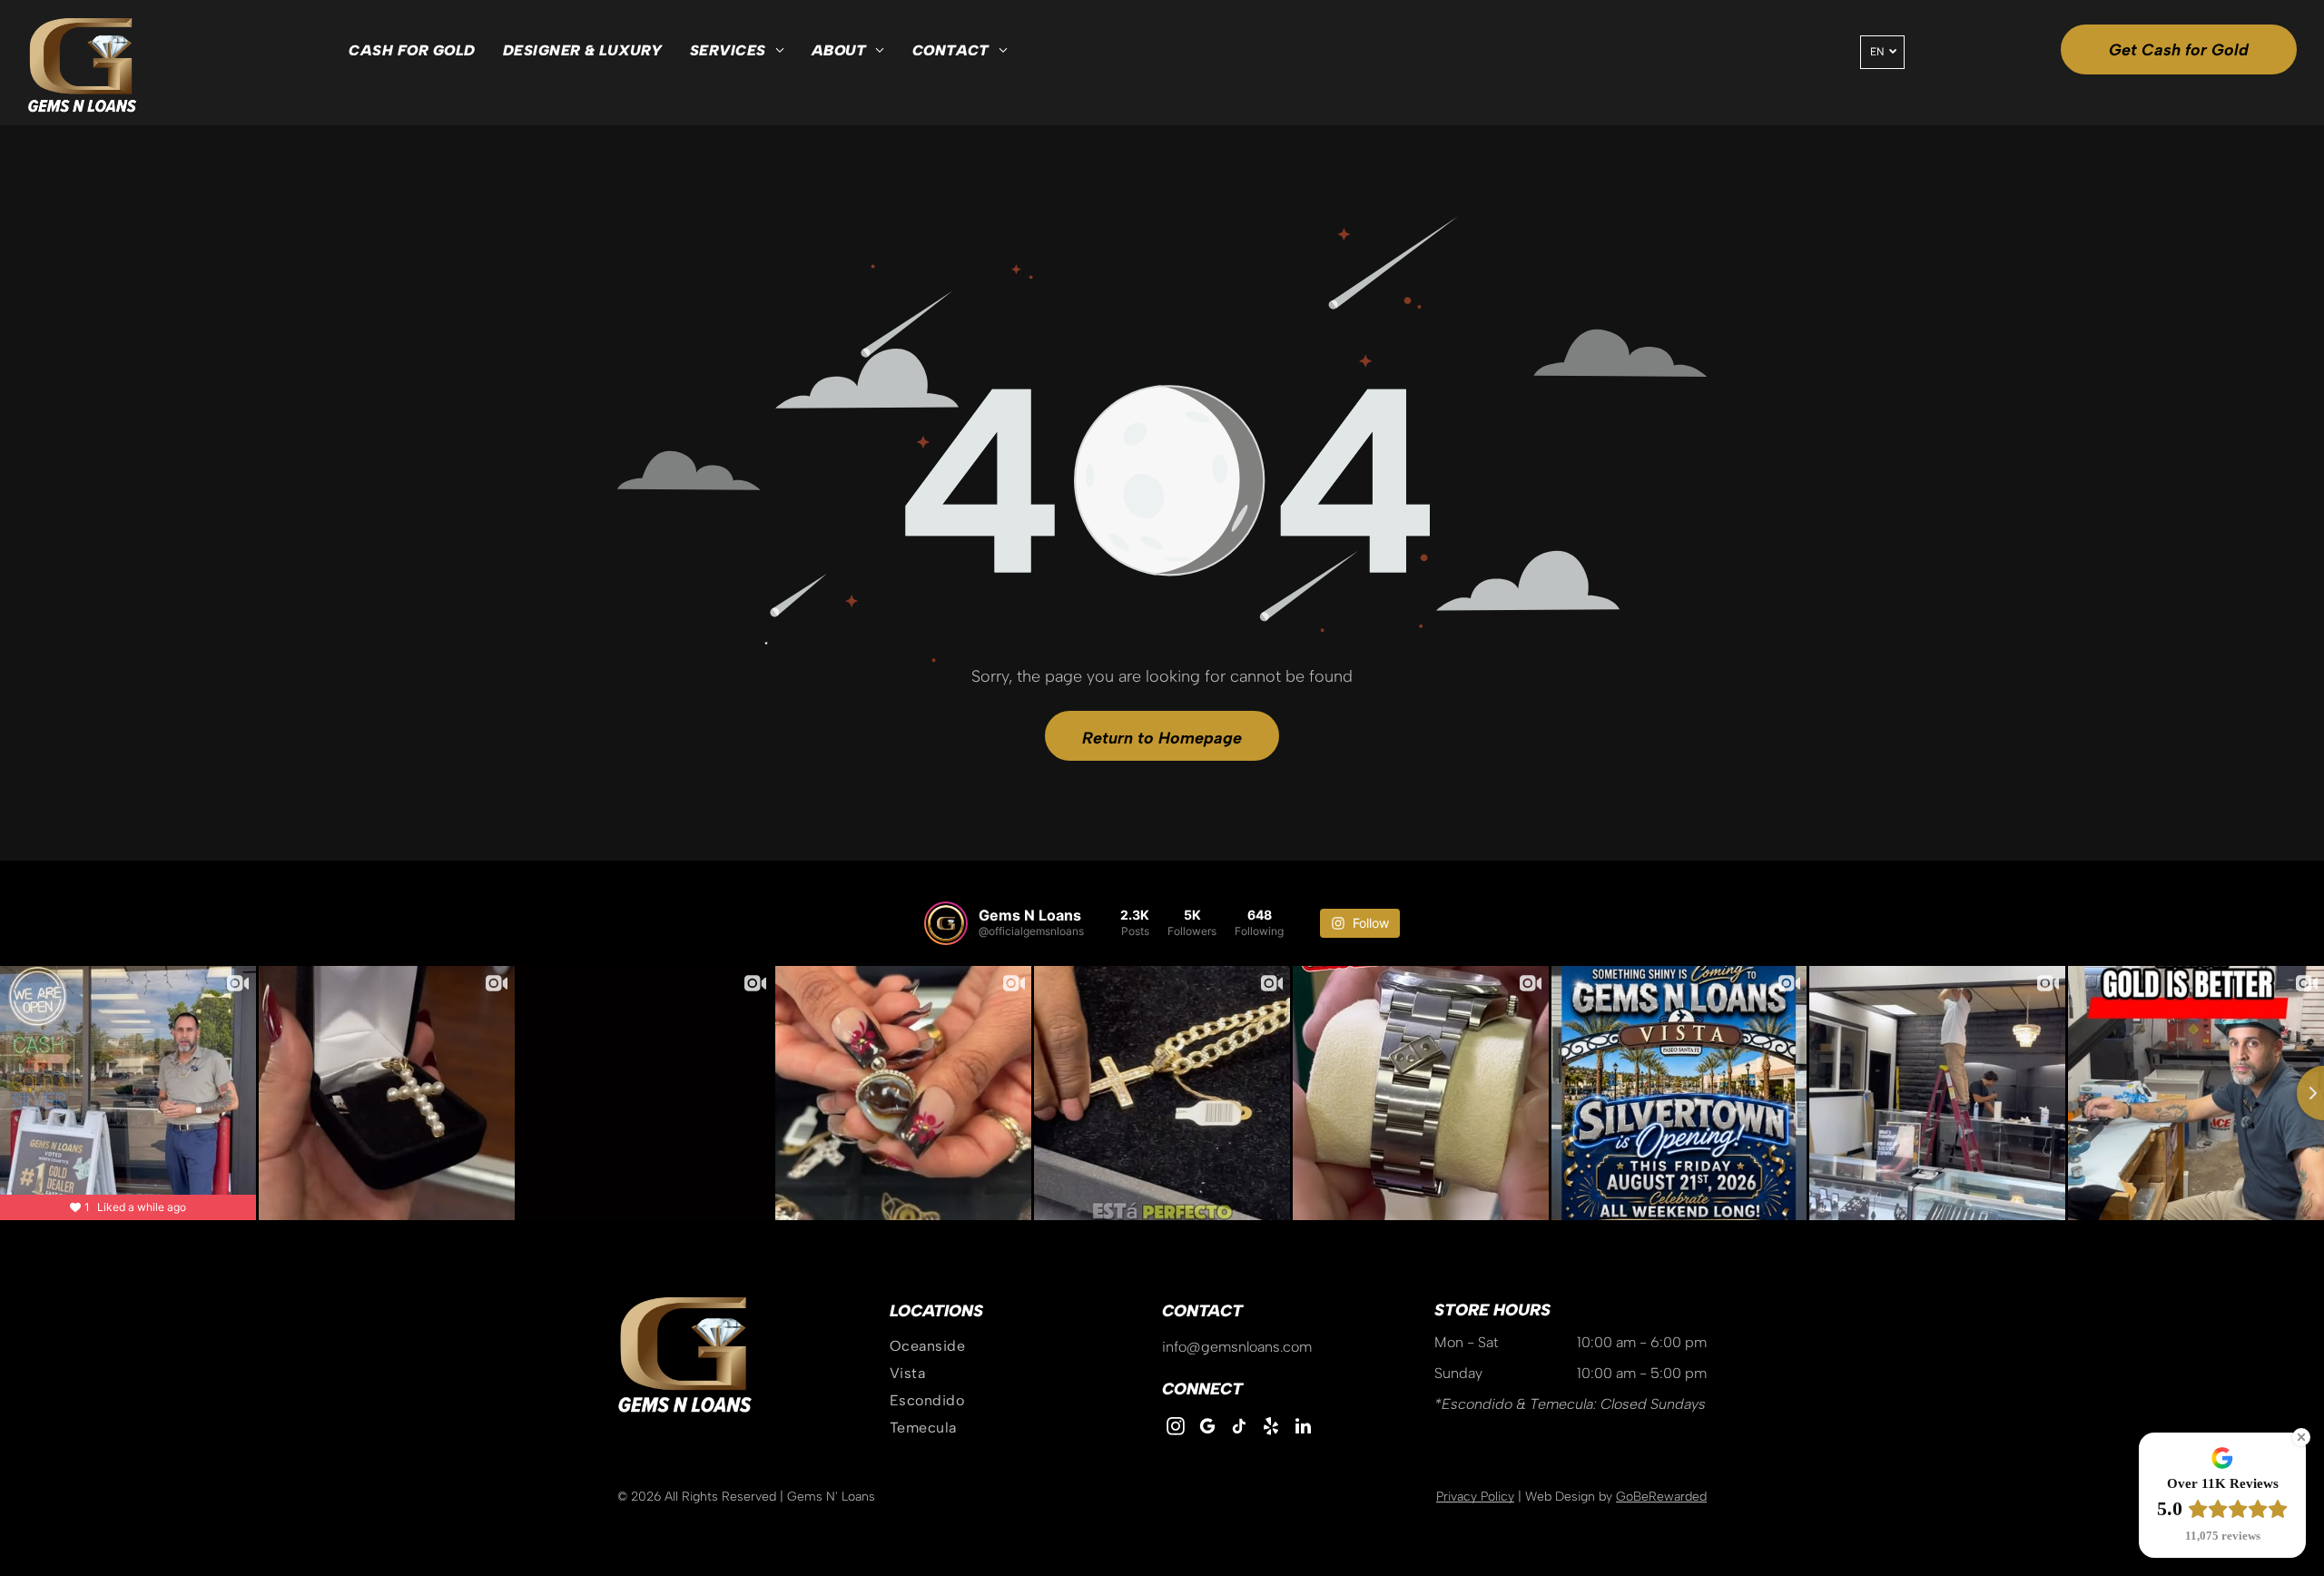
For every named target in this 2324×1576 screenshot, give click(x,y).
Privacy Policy (1475, 1497)
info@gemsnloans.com (1237, 1347)
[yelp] (1271, 1428)
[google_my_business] (1207, 1428)
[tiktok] (1239, 1428)
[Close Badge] (2301, 1437)
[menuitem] (412, 51)
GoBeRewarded (1661, 1497)
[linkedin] (1303, 1428)
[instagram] (1176, 1428)
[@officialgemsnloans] (946, 923)
